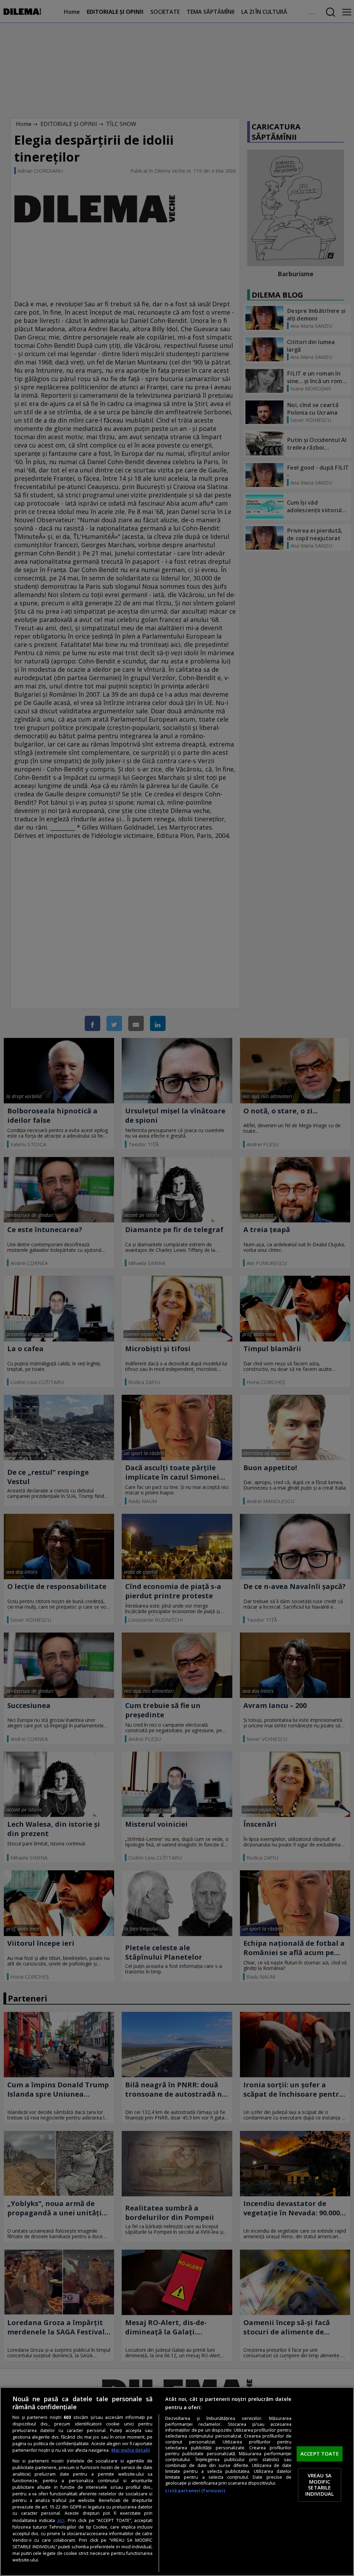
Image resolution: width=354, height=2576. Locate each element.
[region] (177, 2482)
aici (61, 2520)
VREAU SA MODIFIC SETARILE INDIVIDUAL (320, 2485)
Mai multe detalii (131, 2450)
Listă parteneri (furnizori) (195, 2491)
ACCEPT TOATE (320, 2453)
